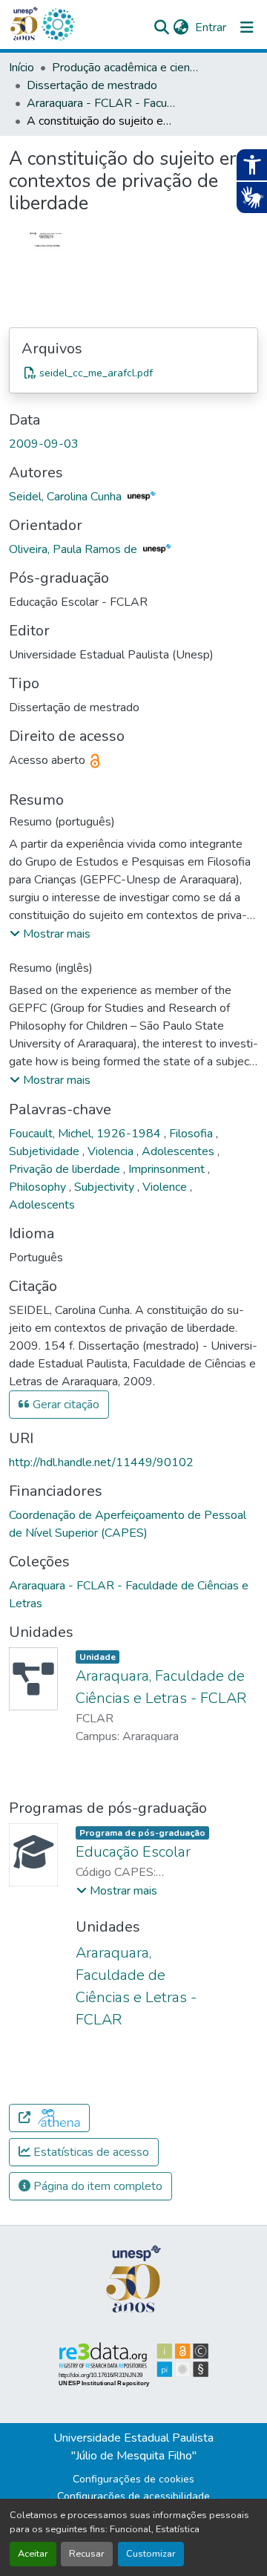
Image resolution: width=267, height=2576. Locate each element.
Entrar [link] (211, 27)
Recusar (87, 2554)
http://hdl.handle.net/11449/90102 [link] (101, 1462)
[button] (58, 24)
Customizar (151, 2554)
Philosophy (39, 1187)
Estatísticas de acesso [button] (90, 2152)
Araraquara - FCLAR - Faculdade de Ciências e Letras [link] (101, 103)
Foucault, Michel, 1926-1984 (86, 1134)
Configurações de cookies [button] (133, 2479)
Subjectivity (106, 1187)
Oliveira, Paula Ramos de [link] (75, 549)
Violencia (112, 1151)
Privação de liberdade (66, 1169)
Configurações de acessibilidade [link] (133, 2496)
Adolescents (42, 1205)
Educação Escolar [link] (133, 1852)
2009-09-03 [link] (44, 444)
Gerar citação (65, 1405)
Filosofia (192, 1134)
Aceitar (33, 2554)
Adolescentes (179, 1151)
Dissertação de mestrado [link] (92, 85)
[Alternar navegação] (247, 27)
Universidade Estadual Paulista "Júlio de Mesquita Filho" (133, 2447)
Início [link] (22, 68)
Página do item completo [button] (96, 2186)
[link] (133, 373)
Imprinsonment (168, 1169)
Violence (166, 1187)
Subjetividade (46, 1151)
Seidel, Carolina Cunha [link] (67, 497)
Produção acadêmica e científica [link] (126, 68)
